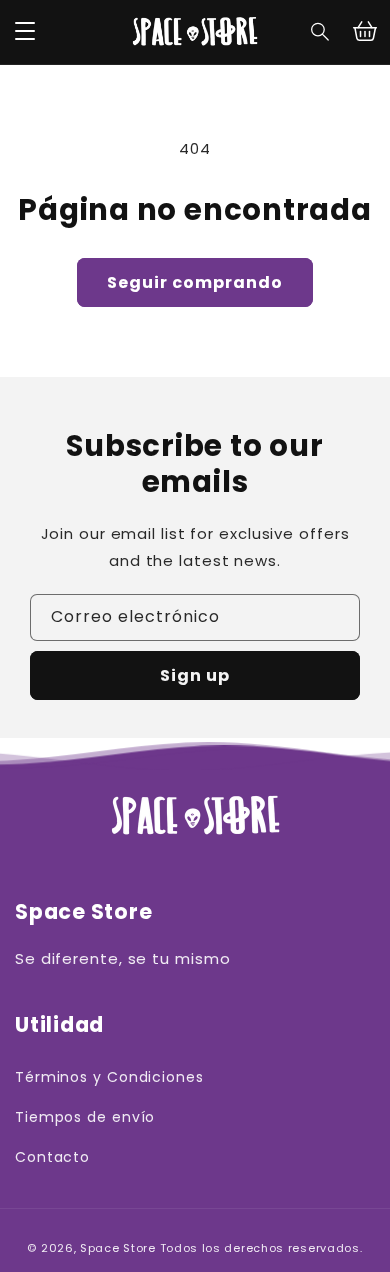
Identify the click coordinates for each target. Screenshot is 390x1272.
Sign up (195, 675)
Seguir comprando (195, 282)
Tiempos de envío (85, 1117)
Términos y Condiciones (109, 1077)
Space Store (118, 1248)
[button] (321, 32)
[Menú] (25, 32)
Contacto (52, 1157)
